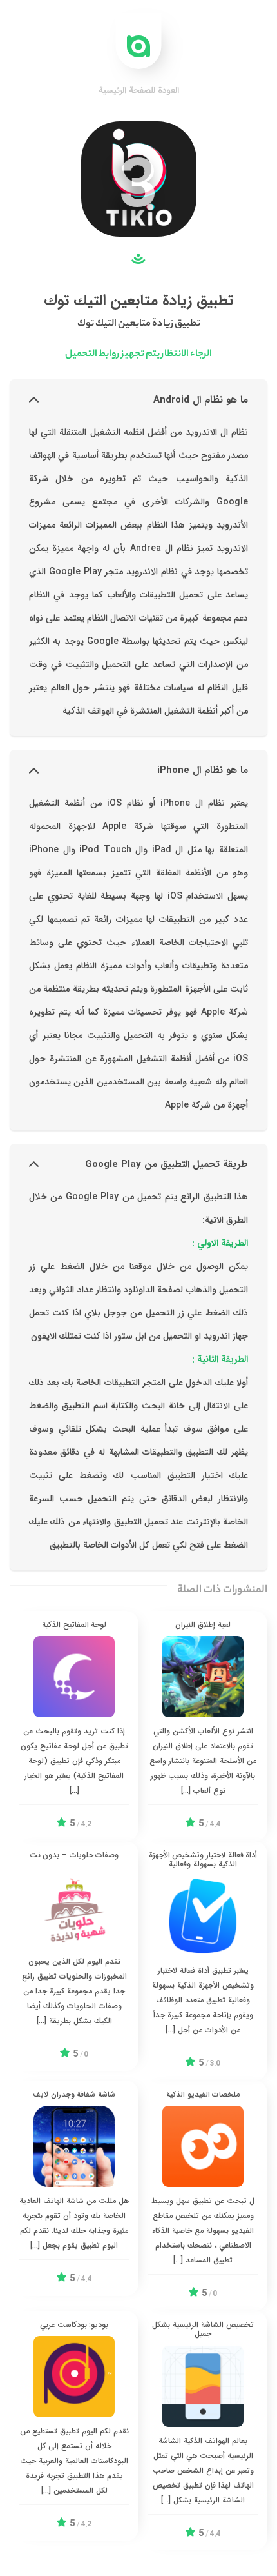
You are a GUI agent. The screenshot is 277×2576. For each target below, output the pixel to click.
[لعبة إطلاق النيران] (203, 1726)
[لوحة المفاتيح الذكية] (74, 1726)
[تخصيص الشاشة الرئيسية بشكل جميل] (203, 2431)
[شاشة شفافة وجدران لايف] (74, 2188)
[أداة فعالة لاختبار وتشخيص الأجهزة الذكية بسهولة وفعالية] (203, 1961)
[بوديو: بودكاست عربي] (74, 2426)
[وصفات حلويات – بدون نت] (74, 1956)
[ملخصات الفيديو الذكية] (203, 2196)
